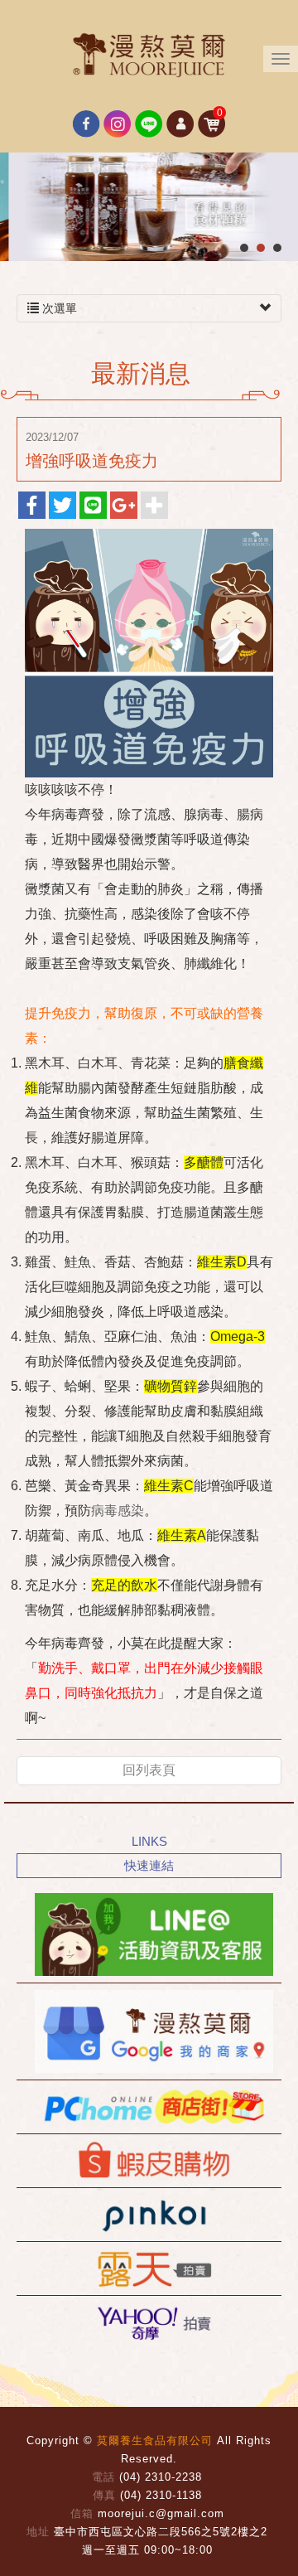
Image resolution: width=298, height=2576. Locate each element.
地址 (38, 2532)
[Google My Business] (149, 2031)
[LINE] (149, 1934)
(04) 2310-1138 (161, 2495)
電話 (103, 2477)
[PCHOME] (149, 2107)
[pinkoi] (149, 2215)
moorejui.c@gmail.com (161, 2513)
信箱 (82, 2513)
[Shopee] (149, 2161)
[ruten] (149, 2269)
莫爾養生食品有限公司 (149, 54)
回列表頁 (149, 1770)
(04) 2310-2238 (161, 2477)
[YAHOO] (149, 2322)
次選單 (58, 308)
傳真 (104, 2495)
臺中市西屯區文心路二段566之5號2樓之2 (161, 2532)
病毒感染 (118, 1511)
